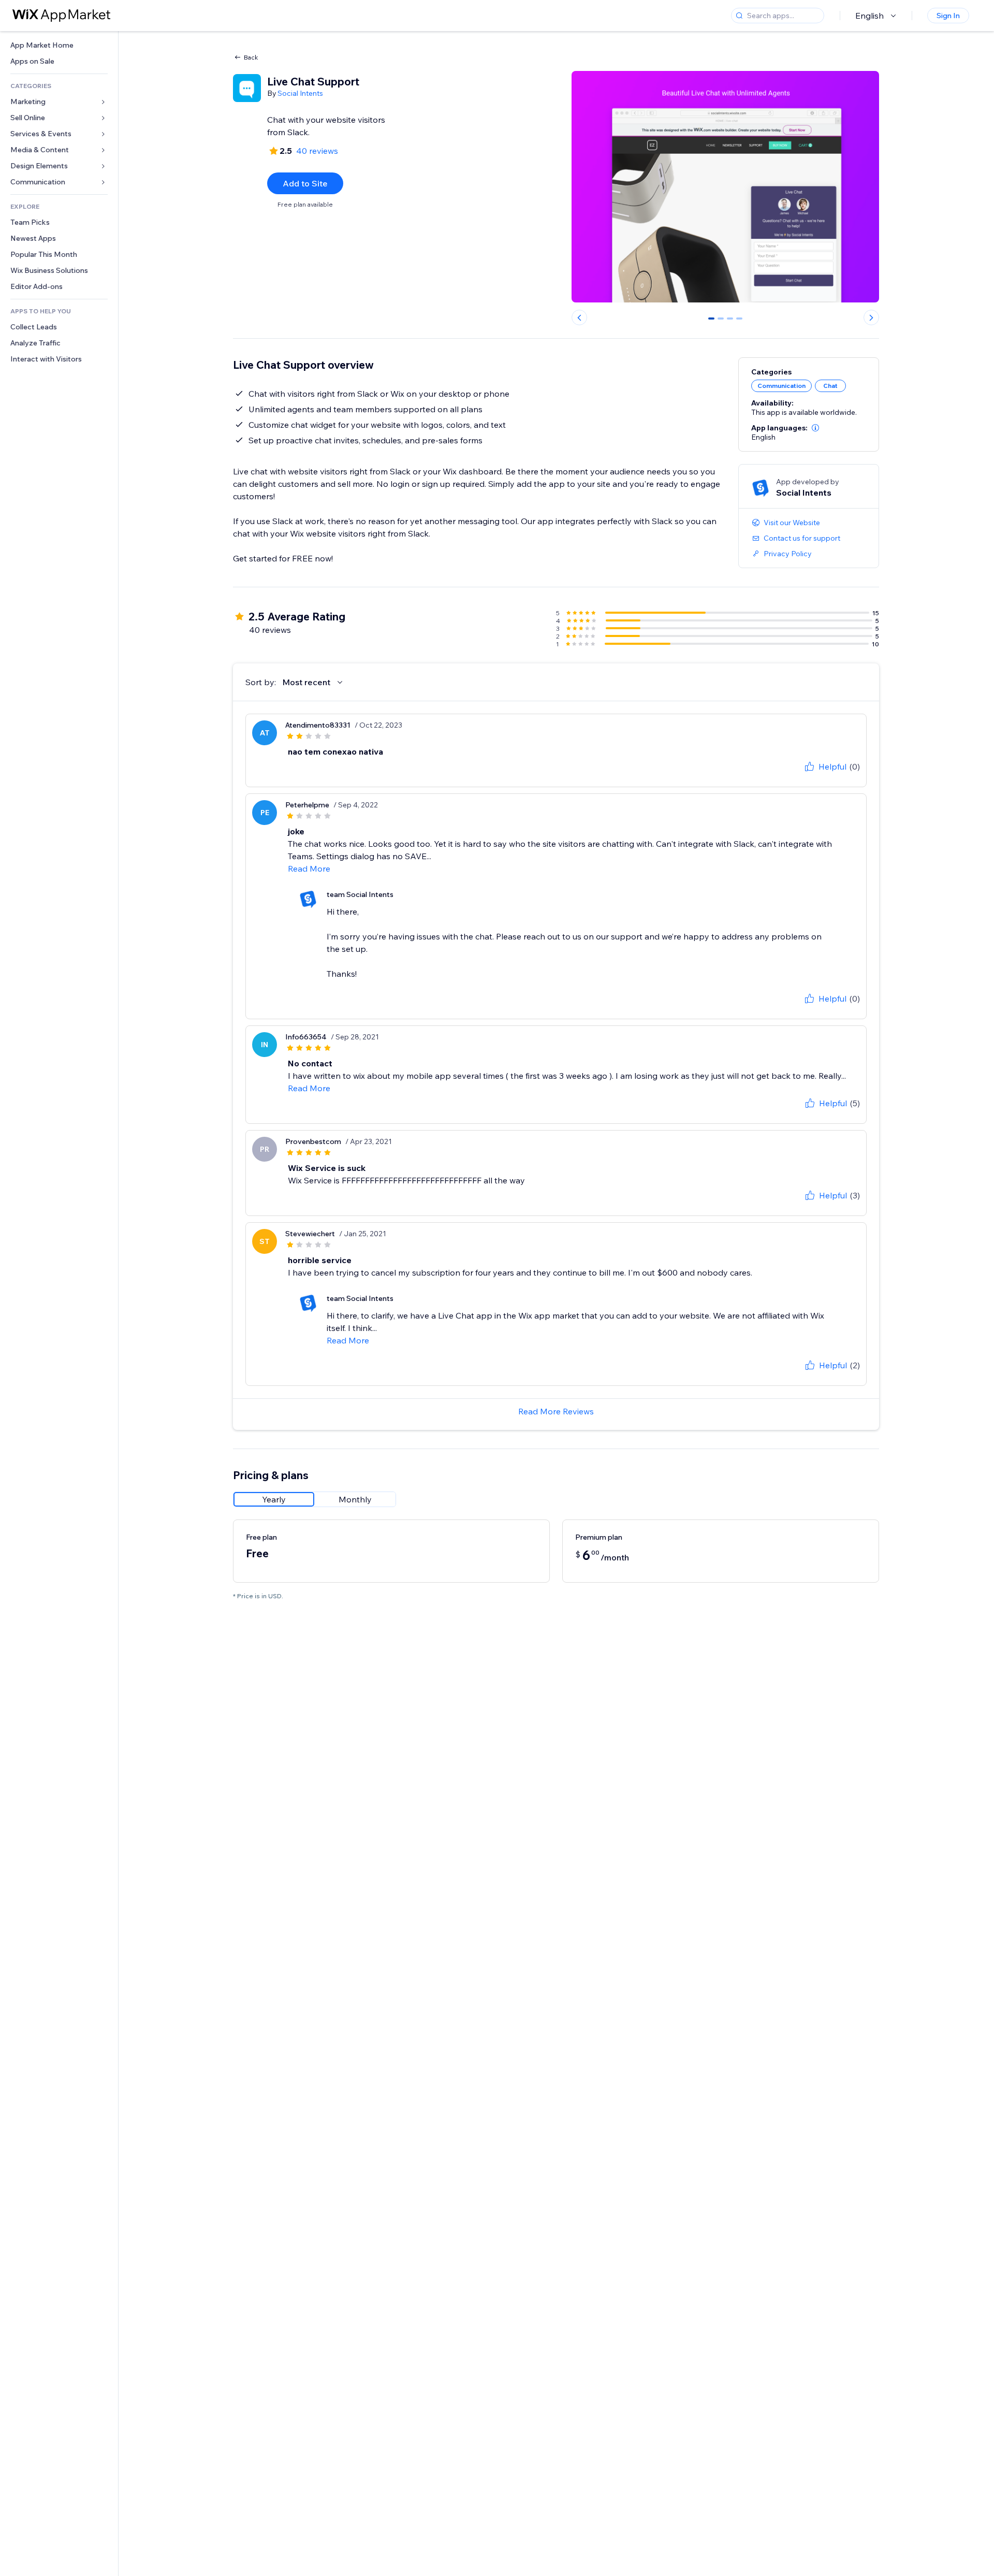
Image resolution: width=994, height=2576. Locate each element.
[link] (59, 45)
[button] (815, 428)
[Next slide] (871, 317)
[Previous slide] (579, 317)
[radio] (274, 1499)
